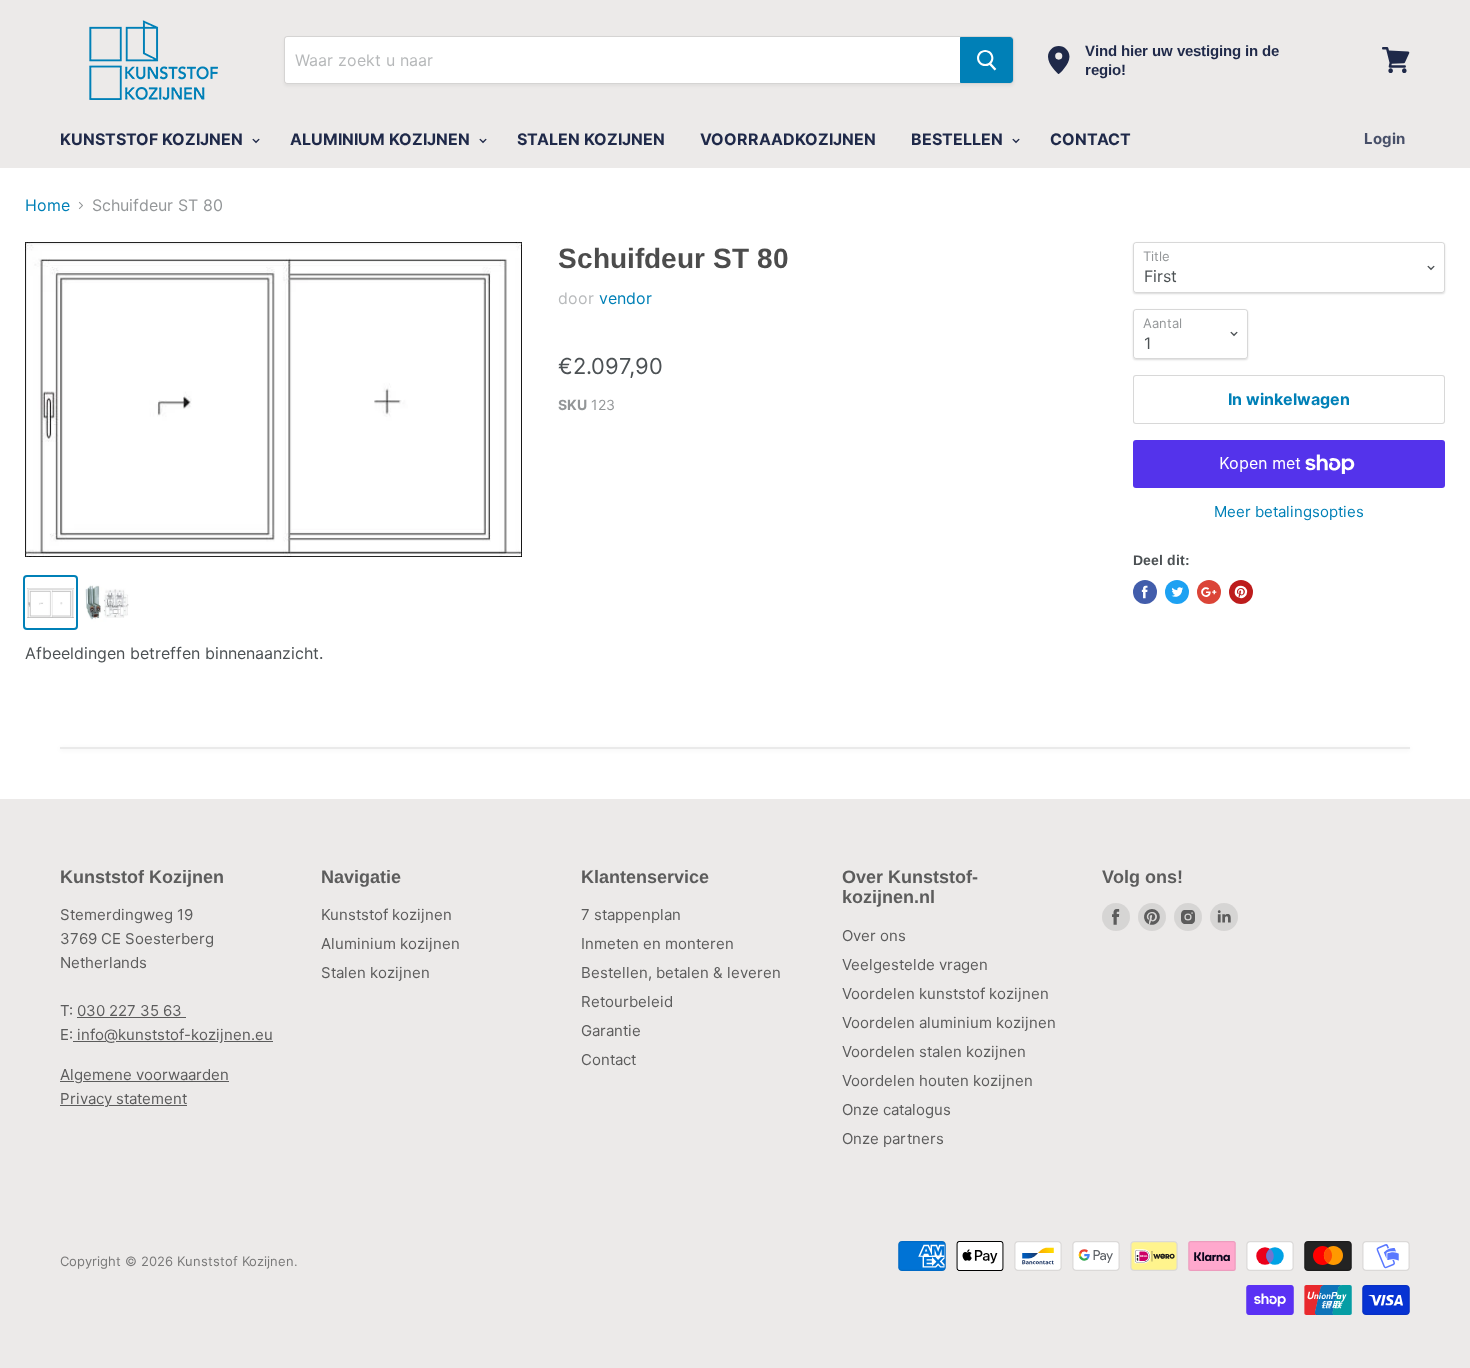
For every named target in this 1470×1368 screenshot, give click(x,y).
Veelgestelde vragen (915, 964)
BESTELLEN (959, 139)
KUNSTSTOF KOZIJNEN (153, 139)
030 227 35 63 (131, 1010)
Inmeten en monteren (657, 943)
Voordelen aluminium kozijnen (949, 1022)
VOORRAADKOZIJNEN (788, 139)
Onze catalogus (896, 1109)
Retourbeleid (627, 1001)
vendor (625, 298)
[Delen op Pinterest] (1241, 592)
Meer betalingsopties (1289, 511)
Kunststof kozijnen (386, 914)
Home (47, 205)
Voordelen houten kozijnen (937, 1080)
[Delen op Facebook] (1145, 592)
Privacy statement (123, 1098)
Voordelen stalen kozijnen (934, 1051)
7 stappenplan (631, 914)
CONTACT (1090, 139)
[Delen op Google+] (1209, 592)
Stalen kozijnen (375, 972)
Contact (608, 1059)
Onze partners (893, 1138)
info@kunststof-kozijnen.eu (173, 1034)
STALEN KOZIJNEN (591, 139)
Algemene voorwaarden (144, 1074)
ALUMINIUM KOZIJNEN (382, 139)
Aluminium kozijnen (390, 943)
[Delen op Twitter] (1177, 592)
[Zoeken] (986, 60)
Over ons (874, 935)
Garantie (611, 1030)
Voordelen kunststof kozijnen (945, 993)
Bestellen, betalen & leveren (681, 972)
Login (1384, 138)
